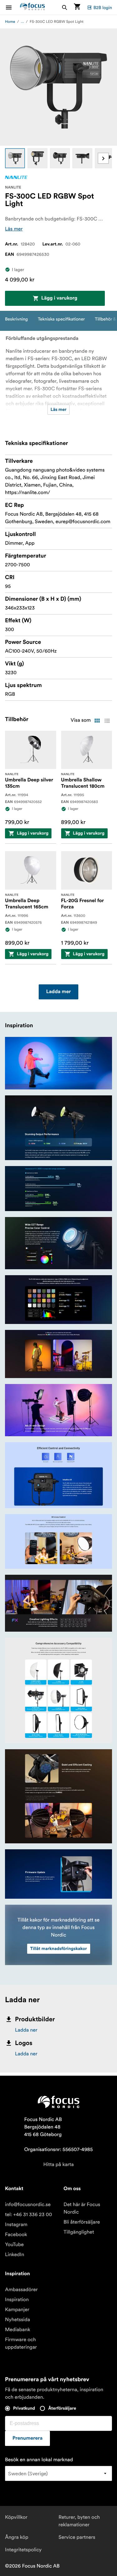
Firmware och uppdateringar (21, 2343)
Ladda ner (26, 2030)
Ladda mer (58, 992)
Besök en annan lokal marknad (39, 2460)
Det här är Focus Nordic (82, 2208)
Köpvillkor (16, 2517)
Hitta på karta (59, 2164)
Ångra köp (17, 2537)
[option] (15, 158)
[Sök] (65, 7)
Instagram (16, 2225)
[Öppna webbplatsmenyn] (12, 7)
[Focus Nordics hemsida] (32, 7)
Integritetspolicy (23, 2550)
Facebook (16, 2235)
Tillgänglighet (79, 2232)
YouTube (14, 2245)
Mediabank (18, 2330)
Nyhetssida (17, 2320)
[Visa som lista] (107, 721)
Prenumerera (27, 2438)
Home (10, 22)
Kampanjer (17, 2310)
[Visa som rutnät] (97, 721)
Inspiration (17, 2300)
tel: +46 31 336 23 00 (29, 2215)
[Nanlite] (16, 177)
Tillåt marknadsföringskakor (59, 1949)
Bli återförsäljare (82, 2222)
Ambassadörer (21, 2290)
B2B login (103, 8)
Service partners (77, 2537)
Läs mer (14, 229)
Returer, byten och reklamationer (79, 2521)
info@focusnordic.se (28, 2205)
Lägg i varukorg (59, 298)
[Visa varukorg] (77, 7)
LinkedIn (15, 2255)
